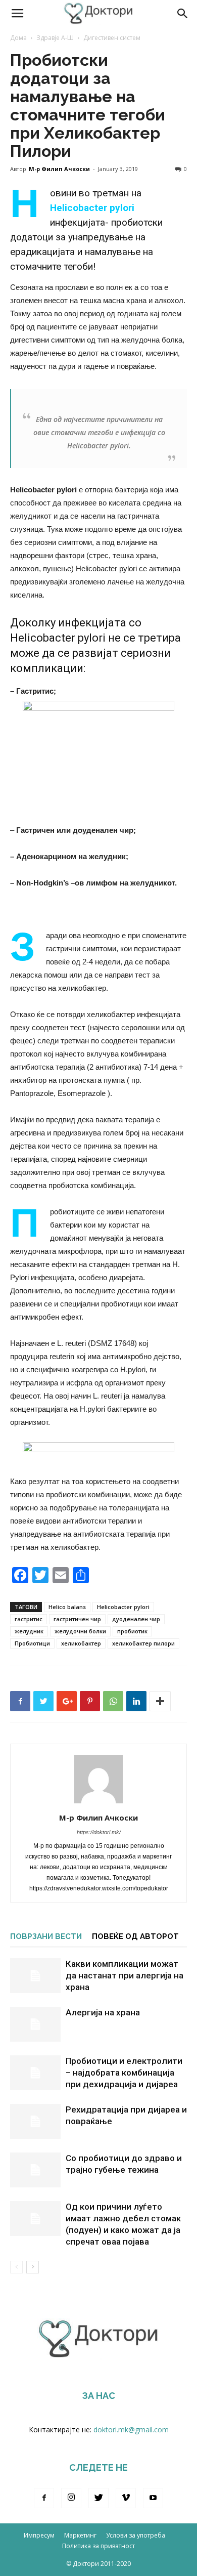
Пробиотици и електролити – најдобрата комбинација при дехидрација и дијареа (124, 2073)
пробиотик (132, 1631)
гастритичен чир (77, 1619)
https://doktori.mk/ (99, 1832)
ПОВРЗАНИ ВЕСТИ (46, 1936)
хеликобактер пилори (143, 1643)
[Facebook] (44, 2498)
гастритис (29, 1619)
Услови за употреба (136, 2535)
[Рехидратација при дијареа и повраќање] (35, 2121)
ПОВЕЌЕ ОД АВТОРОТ (135, 1936)
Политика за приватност (98, 2546)
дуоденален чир (136, 1619)
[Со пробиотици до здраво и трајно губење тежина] (35, 2170)
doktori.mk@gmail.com (131, 2430)
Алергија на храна (103, 2012)
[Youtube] (153, 2498)
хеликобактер (81, 1643)
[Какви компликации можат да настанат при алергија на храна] (35, 1976)
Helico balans (67, 1607)
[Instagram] (71, 2498)
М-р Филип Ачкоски (59, 169)
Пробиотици (32, 1643)
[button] (183, 14)
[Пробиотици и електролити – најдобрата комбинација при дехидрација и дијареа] (35, 2073)
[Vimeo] (126, 2498)
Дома (18, 38)
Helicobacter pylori (123, 1607)
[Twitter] (98, 2498)
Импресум (39, 2535)
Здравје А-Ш (55, 38)
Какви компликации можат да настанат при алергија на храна (125, 1975)
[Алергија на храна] (35, 2024)
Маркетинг (80, 2535)
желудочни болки (80, 1631)
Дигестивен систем (112, 38)
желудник (29, 1631)
